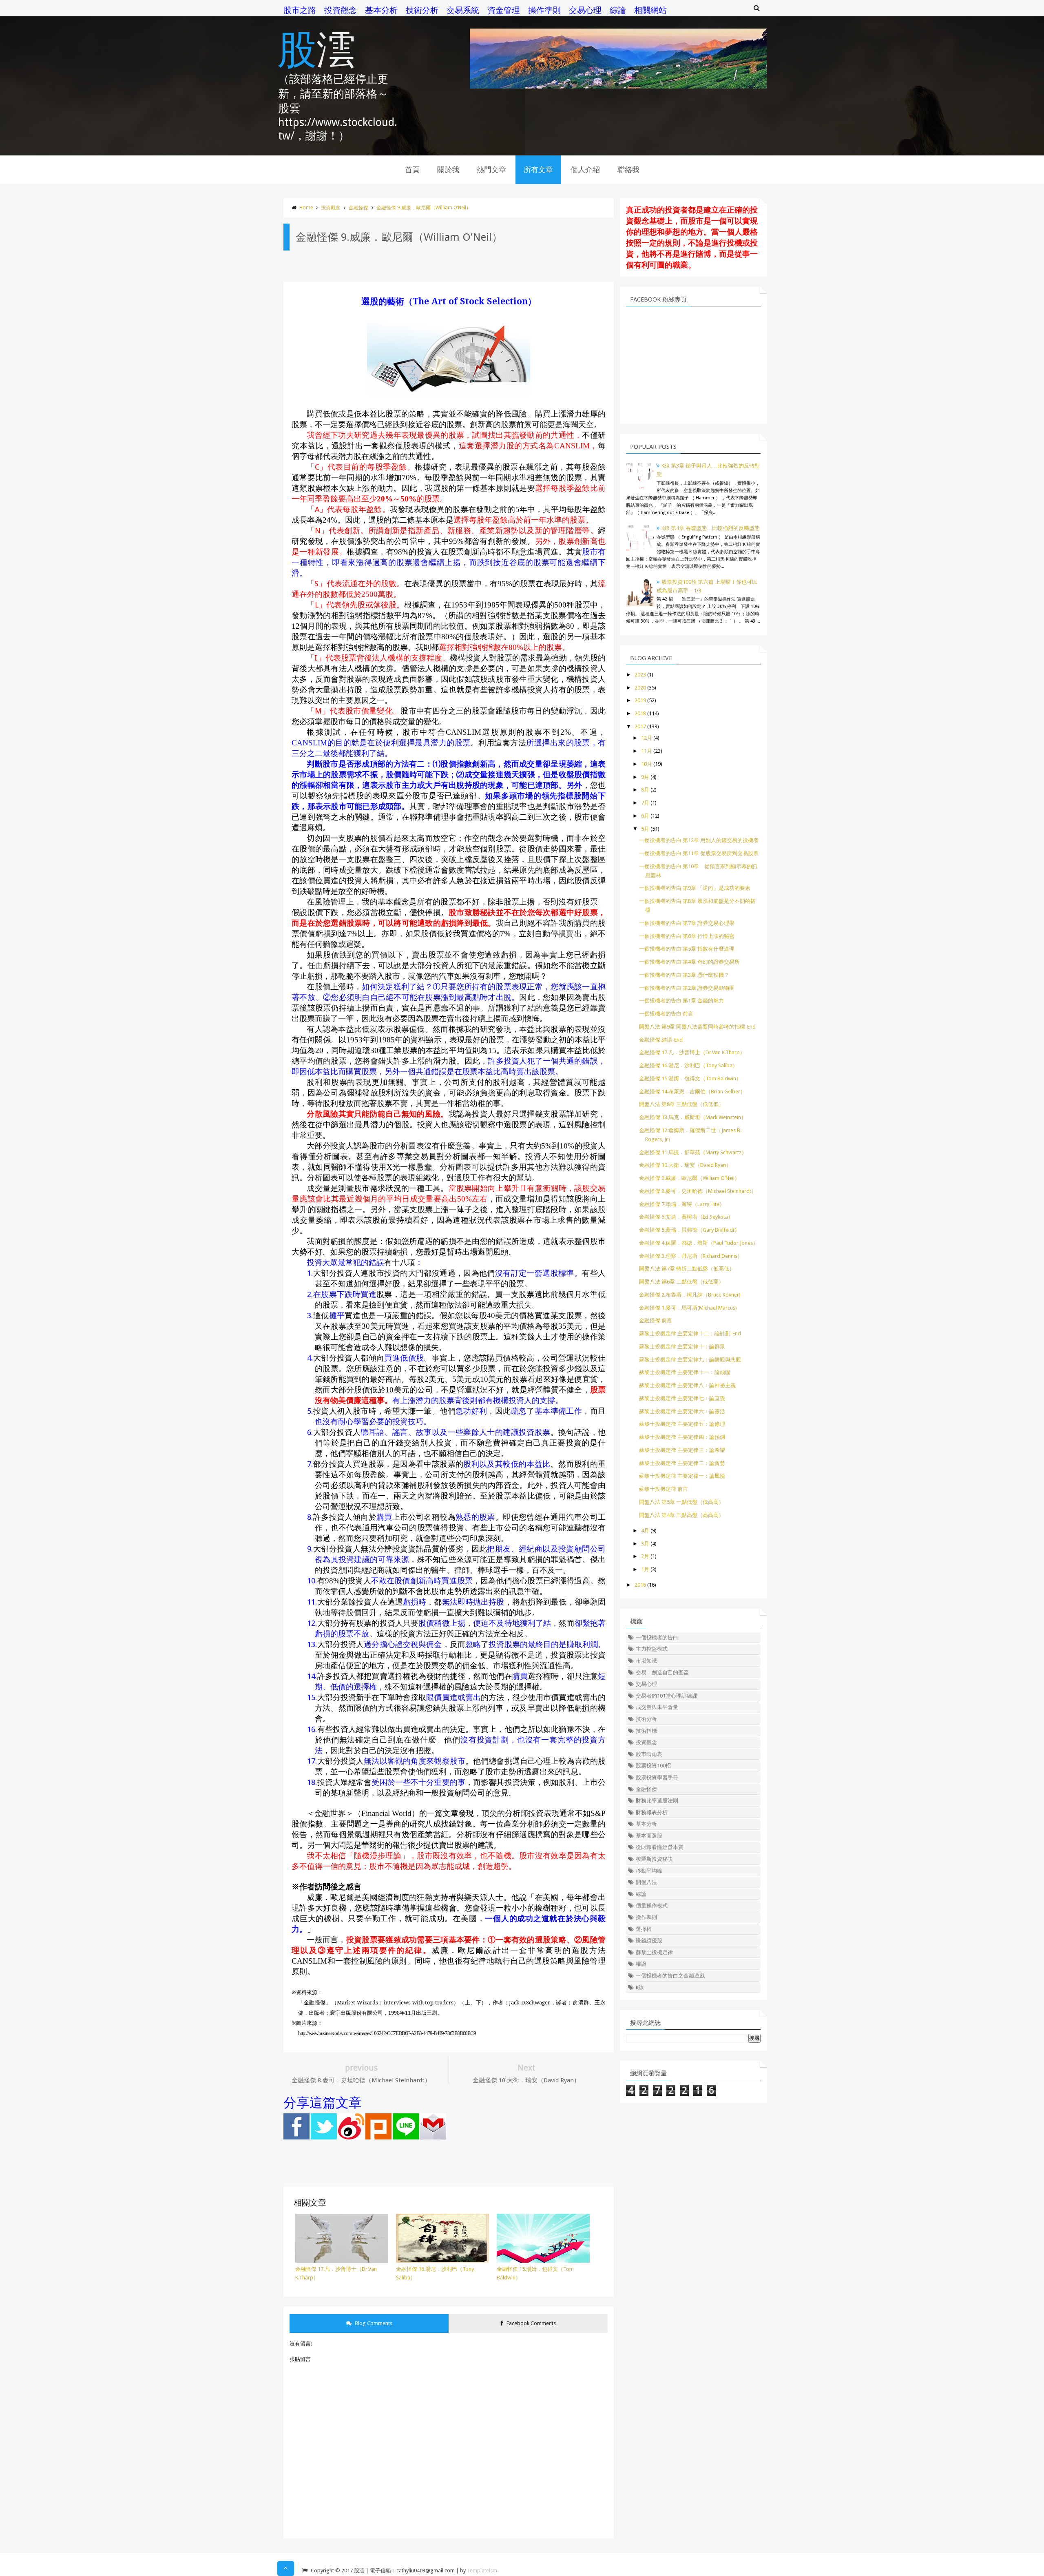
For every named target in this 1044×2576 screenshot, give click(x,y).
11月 (647, 751)
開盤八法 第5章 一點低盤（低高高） (681, 1502)
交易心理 (585, 10)
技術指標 (646, 1731)
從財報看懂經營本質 (660, 1847)
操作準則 (544, 10)
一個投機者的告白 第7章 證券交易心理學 (687, 923)
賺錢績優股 (649, 1941)
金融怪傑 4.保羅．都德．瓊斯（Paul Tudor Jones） (699, 1243)
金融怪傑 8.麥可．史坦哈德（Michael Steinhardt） (698, 1191)
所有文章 (538, 170)
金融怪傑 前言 (656, 1320)
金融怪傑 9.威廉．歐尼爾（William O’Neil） (424, 208)
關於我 (448, 170)
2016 (640, 1585)
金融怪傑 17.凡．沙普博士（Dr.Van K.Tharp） (692, 1052)
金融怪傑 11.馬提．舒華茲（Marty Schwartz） (693, 1152)
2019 (640, 700)
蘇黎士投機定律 (654, 1952)
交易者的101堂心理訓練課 (667, 1696)
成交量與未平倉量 (657, 1707)
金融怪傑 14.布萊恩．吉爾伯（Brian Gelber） (692, 1092)
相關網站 (650, 10)
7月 (645, 803)
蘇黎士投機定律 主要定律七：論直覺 (682, 1398)
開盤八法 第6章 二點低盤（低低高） (681, 1282)
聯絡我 (628, 170)
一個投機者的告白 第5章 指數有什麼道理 (687, 949)
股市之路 (300, 10)
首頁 (412, 170)
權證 (641, 1964)
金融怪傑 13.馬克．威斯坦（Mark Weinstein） (693, 1117)
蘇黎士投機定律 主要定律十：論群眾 (682, 1347)
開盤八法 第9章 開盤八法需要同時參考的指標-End (697, 1027)
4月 (645, 1531)
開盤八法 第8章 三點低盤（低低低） (681, 1104)
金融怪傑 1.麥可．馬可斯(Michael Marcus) (688, 1308)
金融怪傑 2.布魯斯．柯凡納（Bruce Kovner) (690, 1295)
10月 (647, 764)
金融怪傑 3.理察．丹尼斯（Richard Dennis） (691, 1256)
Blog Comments (373, 2323)
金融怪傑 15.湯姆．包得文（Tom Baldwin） (690, 1079)
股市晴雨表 (649, 1754)
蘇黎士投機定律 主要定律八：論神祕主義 (687, 1385)
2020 (640, 688)
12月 (647, 738)
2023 (640, 675)
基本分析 (381, 10)
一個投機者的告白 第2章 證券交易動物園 (687, 988)
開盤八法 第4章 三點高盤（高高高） (681, 1515)
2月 (645, 1556)
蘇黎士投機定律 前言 (664, 1489)
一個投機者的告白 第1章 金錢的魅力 (681, 1001)
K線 (640, 1987)
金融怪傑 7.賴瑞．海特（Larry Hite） (682, 1204)
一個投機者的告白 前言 (666, 1014)
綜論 (618, 10)
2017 (640, 726)
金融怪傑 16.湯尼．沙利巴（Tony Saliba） (688, 1065)
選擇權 (644, 1929)
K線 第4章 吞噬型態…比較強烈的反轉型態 (711, 528)
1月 (645, 1569)
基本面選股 (649, 1836)
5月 (645, 829)
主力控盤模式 (652, 1649)
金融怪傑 (358, 208)
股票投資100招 (653, 1766)
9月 (645, 777)
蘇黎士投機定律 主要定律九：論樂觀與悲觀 (690, 1360)
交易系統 (463, 10)
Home (306, 208)
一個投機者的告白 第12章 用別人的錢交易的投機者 (699, 840)
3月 (645, 1544)
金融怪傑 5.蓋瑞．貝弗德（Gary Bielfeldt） (689, 1230)
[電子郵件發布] (433, 2138)
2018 (640, 713)
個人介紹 (585, 170)
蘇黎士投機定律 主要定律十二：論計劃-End (690, 1333)
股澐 (316, 48)
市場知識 (646, 1661)
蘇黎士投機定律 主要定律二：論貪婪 (682, 1463)
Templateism (482, 2570)
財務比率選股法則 (657, 1801)
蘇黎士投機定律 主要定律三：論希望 (682, 1450)
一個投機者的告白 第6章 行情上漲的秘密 (687, 936)
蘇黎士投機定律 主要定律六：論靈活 (682, 1411)
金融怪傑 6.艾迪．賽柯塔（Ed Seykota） (686, 1217)
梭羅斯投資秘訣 (654, 1859)
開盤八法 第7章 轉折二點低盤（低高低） (687, 1269)
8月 (645, 790)
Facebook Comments (531, 2323)
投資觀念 (341, 10)
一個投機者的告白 (657, 1637)
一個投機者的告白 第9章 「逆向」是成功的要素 (695, 888)
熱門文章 (491, 170)
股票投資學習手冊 (657, 1777)
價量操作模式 (652, 1905)
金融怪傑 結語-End (661, 1040)
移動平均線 (649, 1871)
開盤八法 (646, 1882)
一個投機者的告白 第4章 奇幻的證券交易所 (689, 962)
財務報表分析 (652, 1812)
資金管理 (504, 10)
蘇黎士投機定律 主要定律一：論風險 (682, 1476)
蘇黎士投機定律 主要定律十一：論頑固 (685, 1372)
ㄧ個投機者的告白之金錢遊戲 (670, 1976)
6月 (645, 816)
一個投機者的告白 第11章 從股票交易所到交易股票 (699, 853)
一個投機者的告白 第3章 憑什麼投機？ (684, 975)
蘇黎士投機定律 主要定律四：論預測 (682, 1437)
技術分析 (422, 10)
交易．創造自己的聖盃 (662, 1673)
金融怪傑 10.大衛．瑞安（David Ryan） (685, 1165)
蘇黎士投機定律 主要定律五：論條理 (682, 1424)
